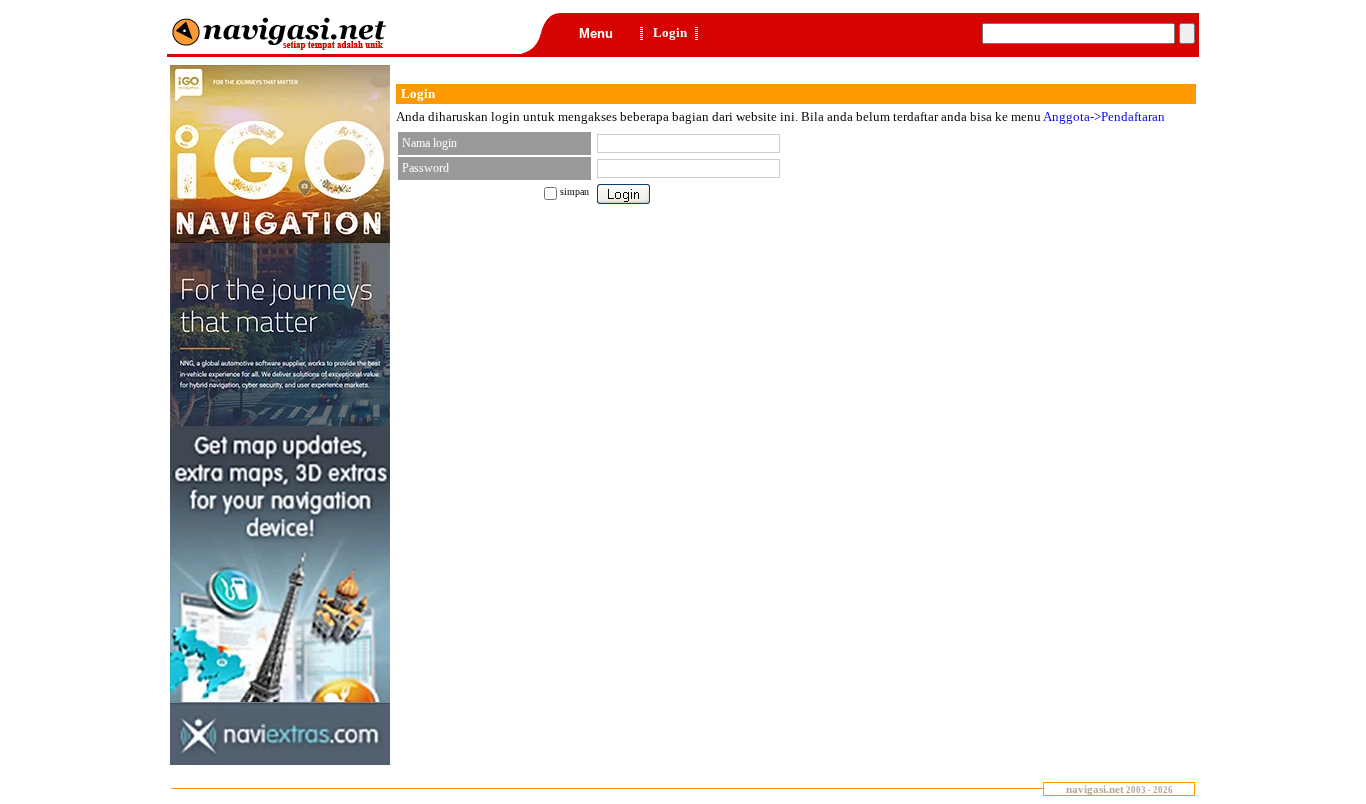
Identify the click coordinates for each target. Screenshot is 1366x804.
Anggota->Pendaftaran (1104, 116)
